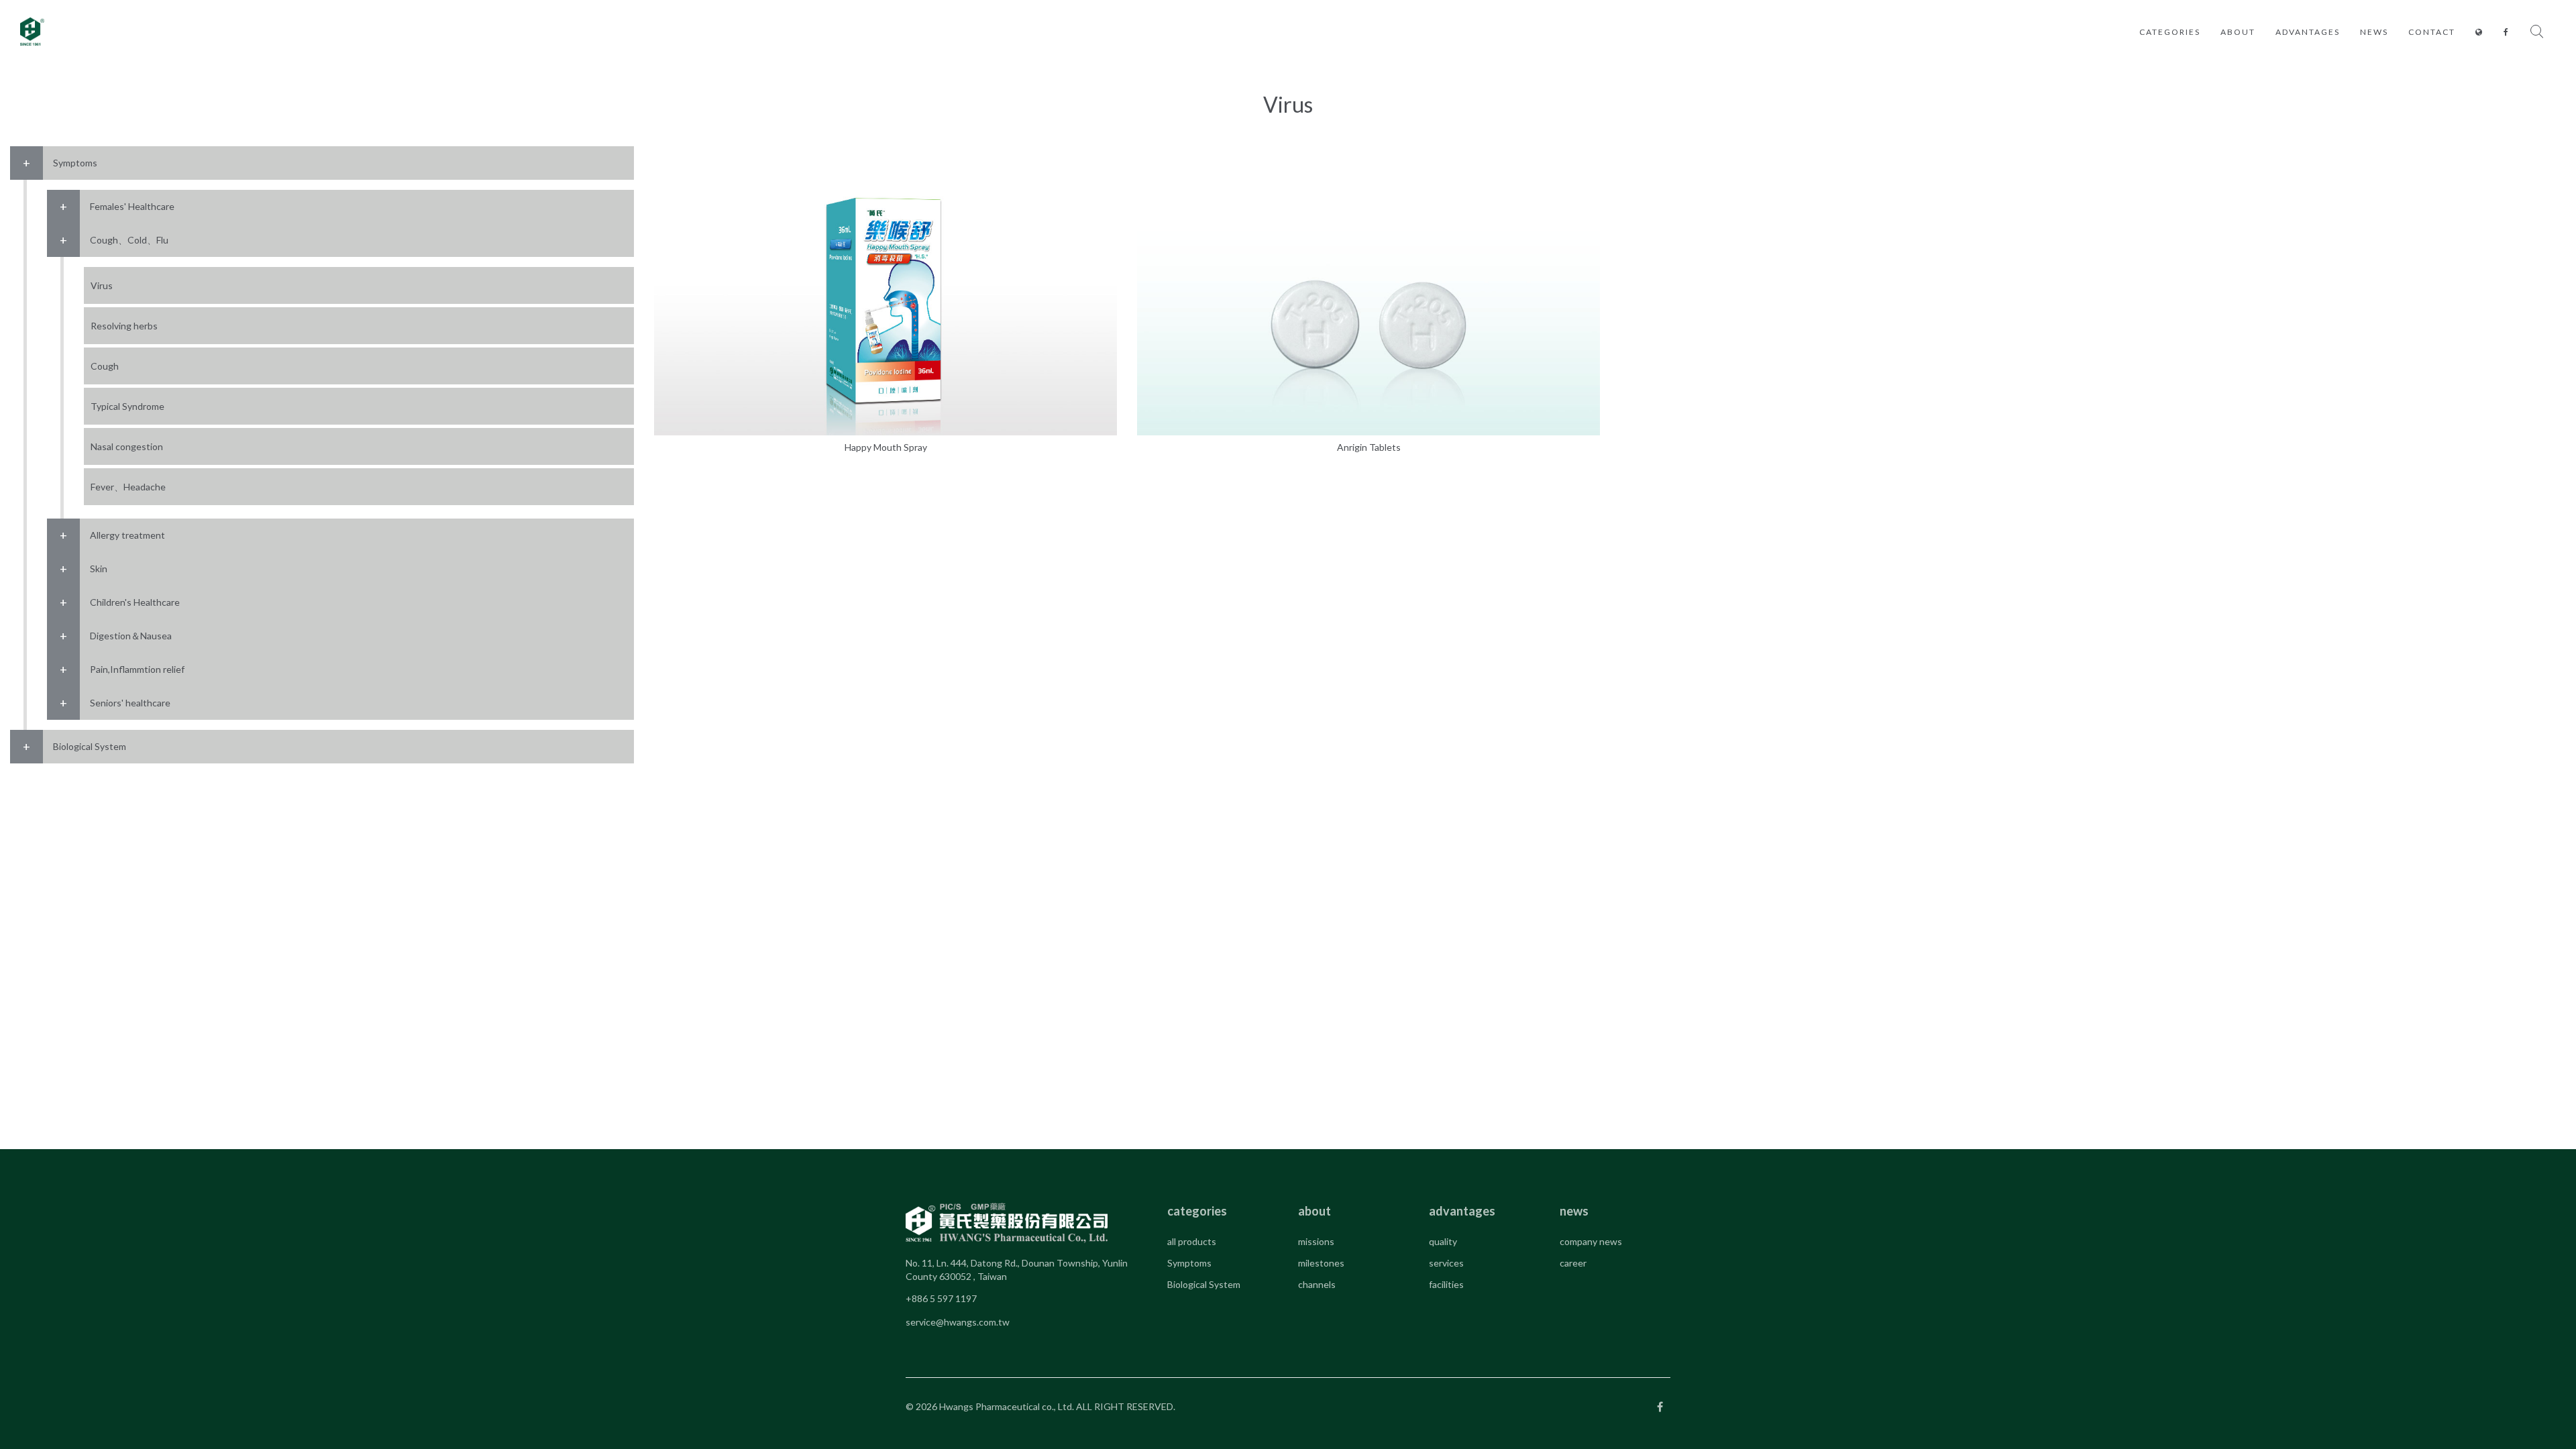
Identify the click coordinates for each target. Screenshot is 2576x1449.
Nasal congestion (127, 446)
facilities (1446, 1284)
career (1573, 1263)
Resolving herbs (124, 326)
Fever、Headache (128, 487)
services (1446, 1263)
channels (1317, 1284)
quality (1443, 1241)
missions (1316, 1241)
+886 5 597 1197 (941, 1298)
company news (1591, 1241)
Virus (102, 285)
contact (2432, 32)
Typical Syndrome (127, 406)
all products (1192, 1241)
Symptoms (1189, 1263)
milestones (1321, 1263)
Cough (105, 366)
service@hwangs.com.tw (958, 1322)
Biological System (1204, 1284)
